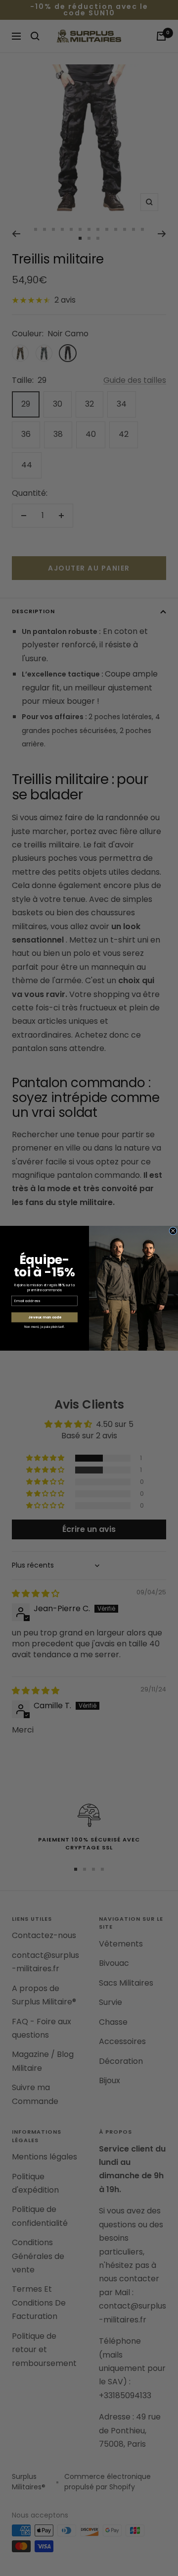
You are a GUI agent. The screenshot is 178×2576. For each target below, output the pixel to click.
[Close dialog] (173, 1230)
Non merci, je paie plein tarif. (44, 1326)
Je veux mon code (45, 1317)
